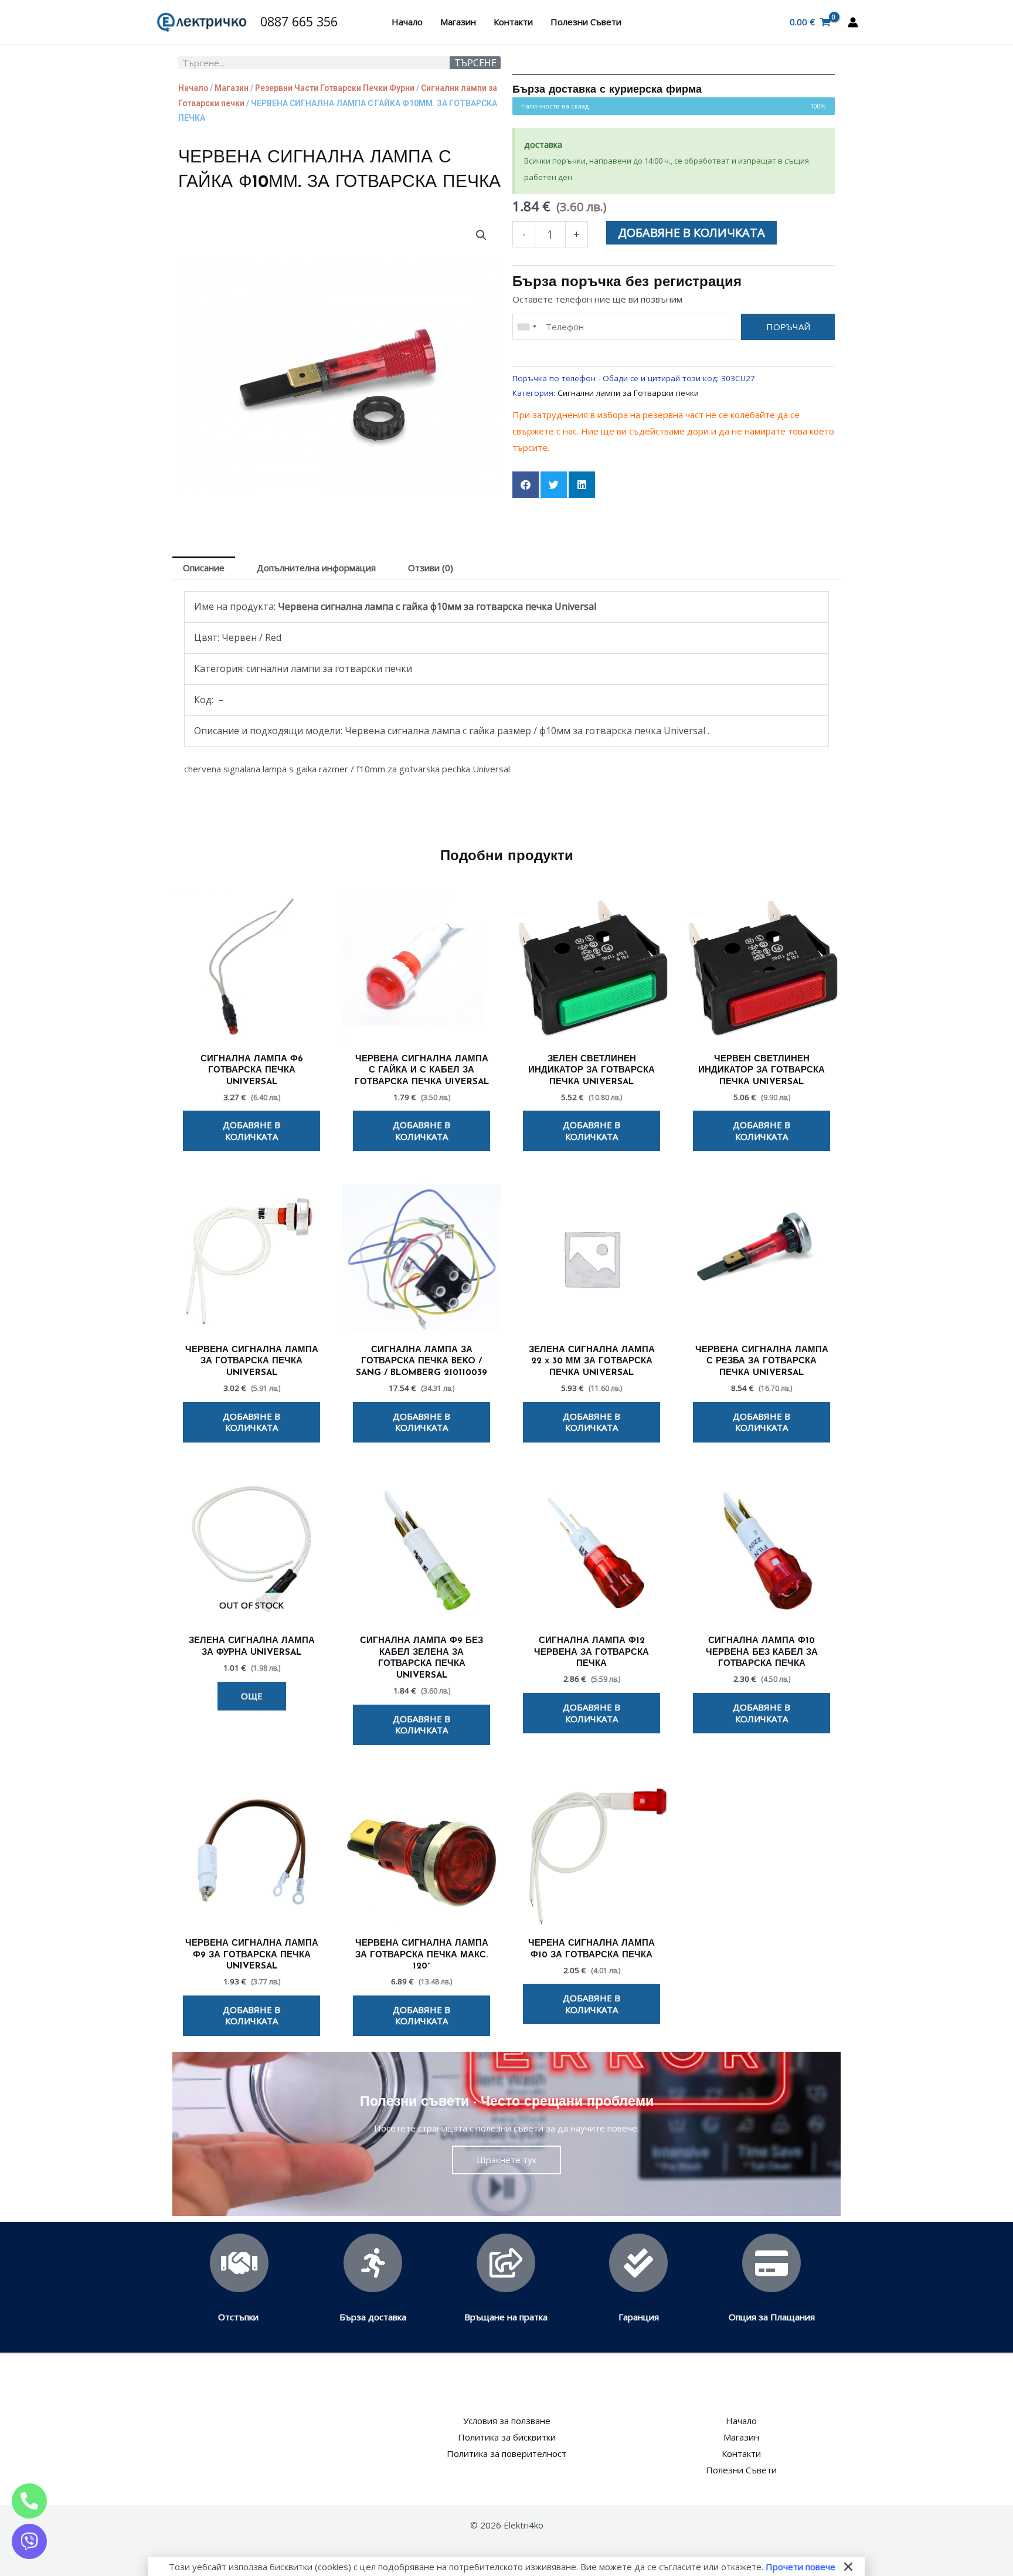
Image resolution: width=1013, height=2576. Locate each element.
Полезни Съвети (586, 22)
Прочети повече (800, 2567)
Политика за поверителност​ (506, 2453)
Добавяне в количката (691, 233)
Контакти (513, 22)
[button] (481, 235)
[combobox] (526, 327)
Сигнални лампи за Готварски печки (628, 393)
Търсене (475, 63)
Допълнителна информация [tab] (316, 568)
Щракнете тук (506, 2160)
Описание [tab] (204, 568)
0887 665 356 (299, 21)
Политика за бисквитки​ (507, 2437)
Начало (407, 22)
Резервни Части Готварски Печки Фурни (335, 88)
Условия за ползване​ (507, 2421)
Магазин (458, 22)
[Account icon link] (853, 22)
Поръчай (788, 327)
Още (252, 1696)
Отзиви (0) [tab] (431, 568)
